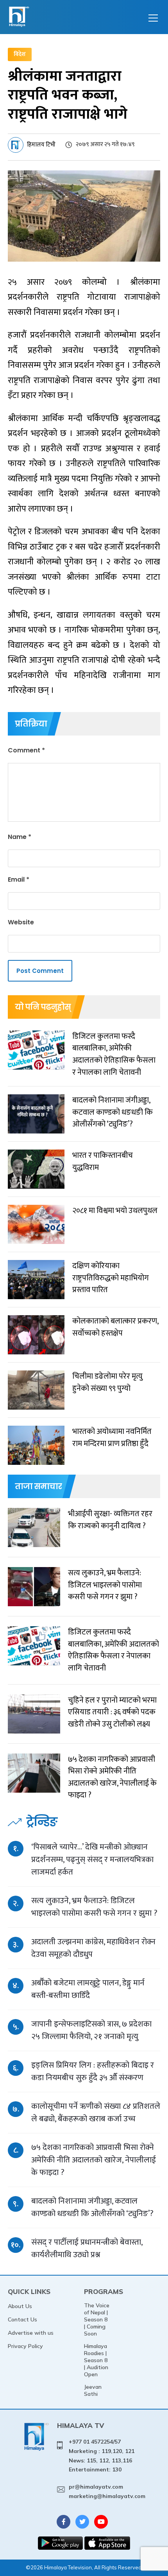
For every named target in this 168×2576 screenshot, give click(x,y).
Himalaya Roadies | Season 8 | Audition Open (96, 2360)
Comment (26, 750)
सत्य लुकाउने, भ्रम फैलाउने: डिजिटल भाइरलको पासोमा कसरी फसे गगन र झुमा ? (94, 1907)
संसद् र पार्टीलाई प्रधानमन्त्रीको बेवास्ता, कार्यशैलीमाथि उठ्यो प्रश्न (87, 2248)
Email (19, 879)
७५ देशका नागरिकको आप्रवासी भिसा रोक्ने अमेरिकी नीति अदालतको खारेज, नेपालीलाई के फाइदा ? (94, 2160)
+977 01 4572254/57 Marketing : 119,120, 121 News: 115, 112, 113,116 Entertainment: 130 (102, 2456)
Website (21, 922)
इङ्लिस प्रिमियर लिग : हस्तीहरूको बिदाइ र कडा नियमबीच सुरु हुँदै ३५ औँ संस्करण (93, 2071)
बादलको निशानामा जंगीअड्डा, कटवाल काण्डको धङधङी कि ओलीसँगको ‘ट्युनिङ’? (92, 2207)
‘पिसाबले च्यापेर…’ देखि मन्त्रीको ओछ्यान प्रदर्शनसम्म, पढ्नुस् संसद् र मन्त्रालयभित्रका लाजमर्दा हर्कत (92, 1859)
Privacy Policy (25, 2346)
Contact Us (22, 2319)
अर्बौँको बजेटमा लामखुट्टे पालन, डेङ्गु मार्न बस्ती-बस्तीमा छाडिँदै (88, 1989)
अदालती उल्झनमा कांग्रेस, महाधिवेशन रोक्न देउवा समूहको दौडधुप (93, 1948)
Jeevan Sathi (93, 2390)
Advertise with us (31, 2333)
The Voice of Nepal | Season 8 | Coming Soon (97, 2319)
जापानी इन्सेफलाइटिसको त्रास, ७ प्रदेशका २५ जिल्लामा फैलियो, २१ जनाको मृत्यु (91, 2030)
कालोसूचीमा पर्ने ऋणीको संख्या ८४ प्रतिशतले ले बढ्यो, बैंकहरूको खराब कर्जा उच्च (96, 2112)
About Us (20, 2306)
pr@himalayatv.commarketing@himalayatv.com (107, 2491)
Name (20, 837)
